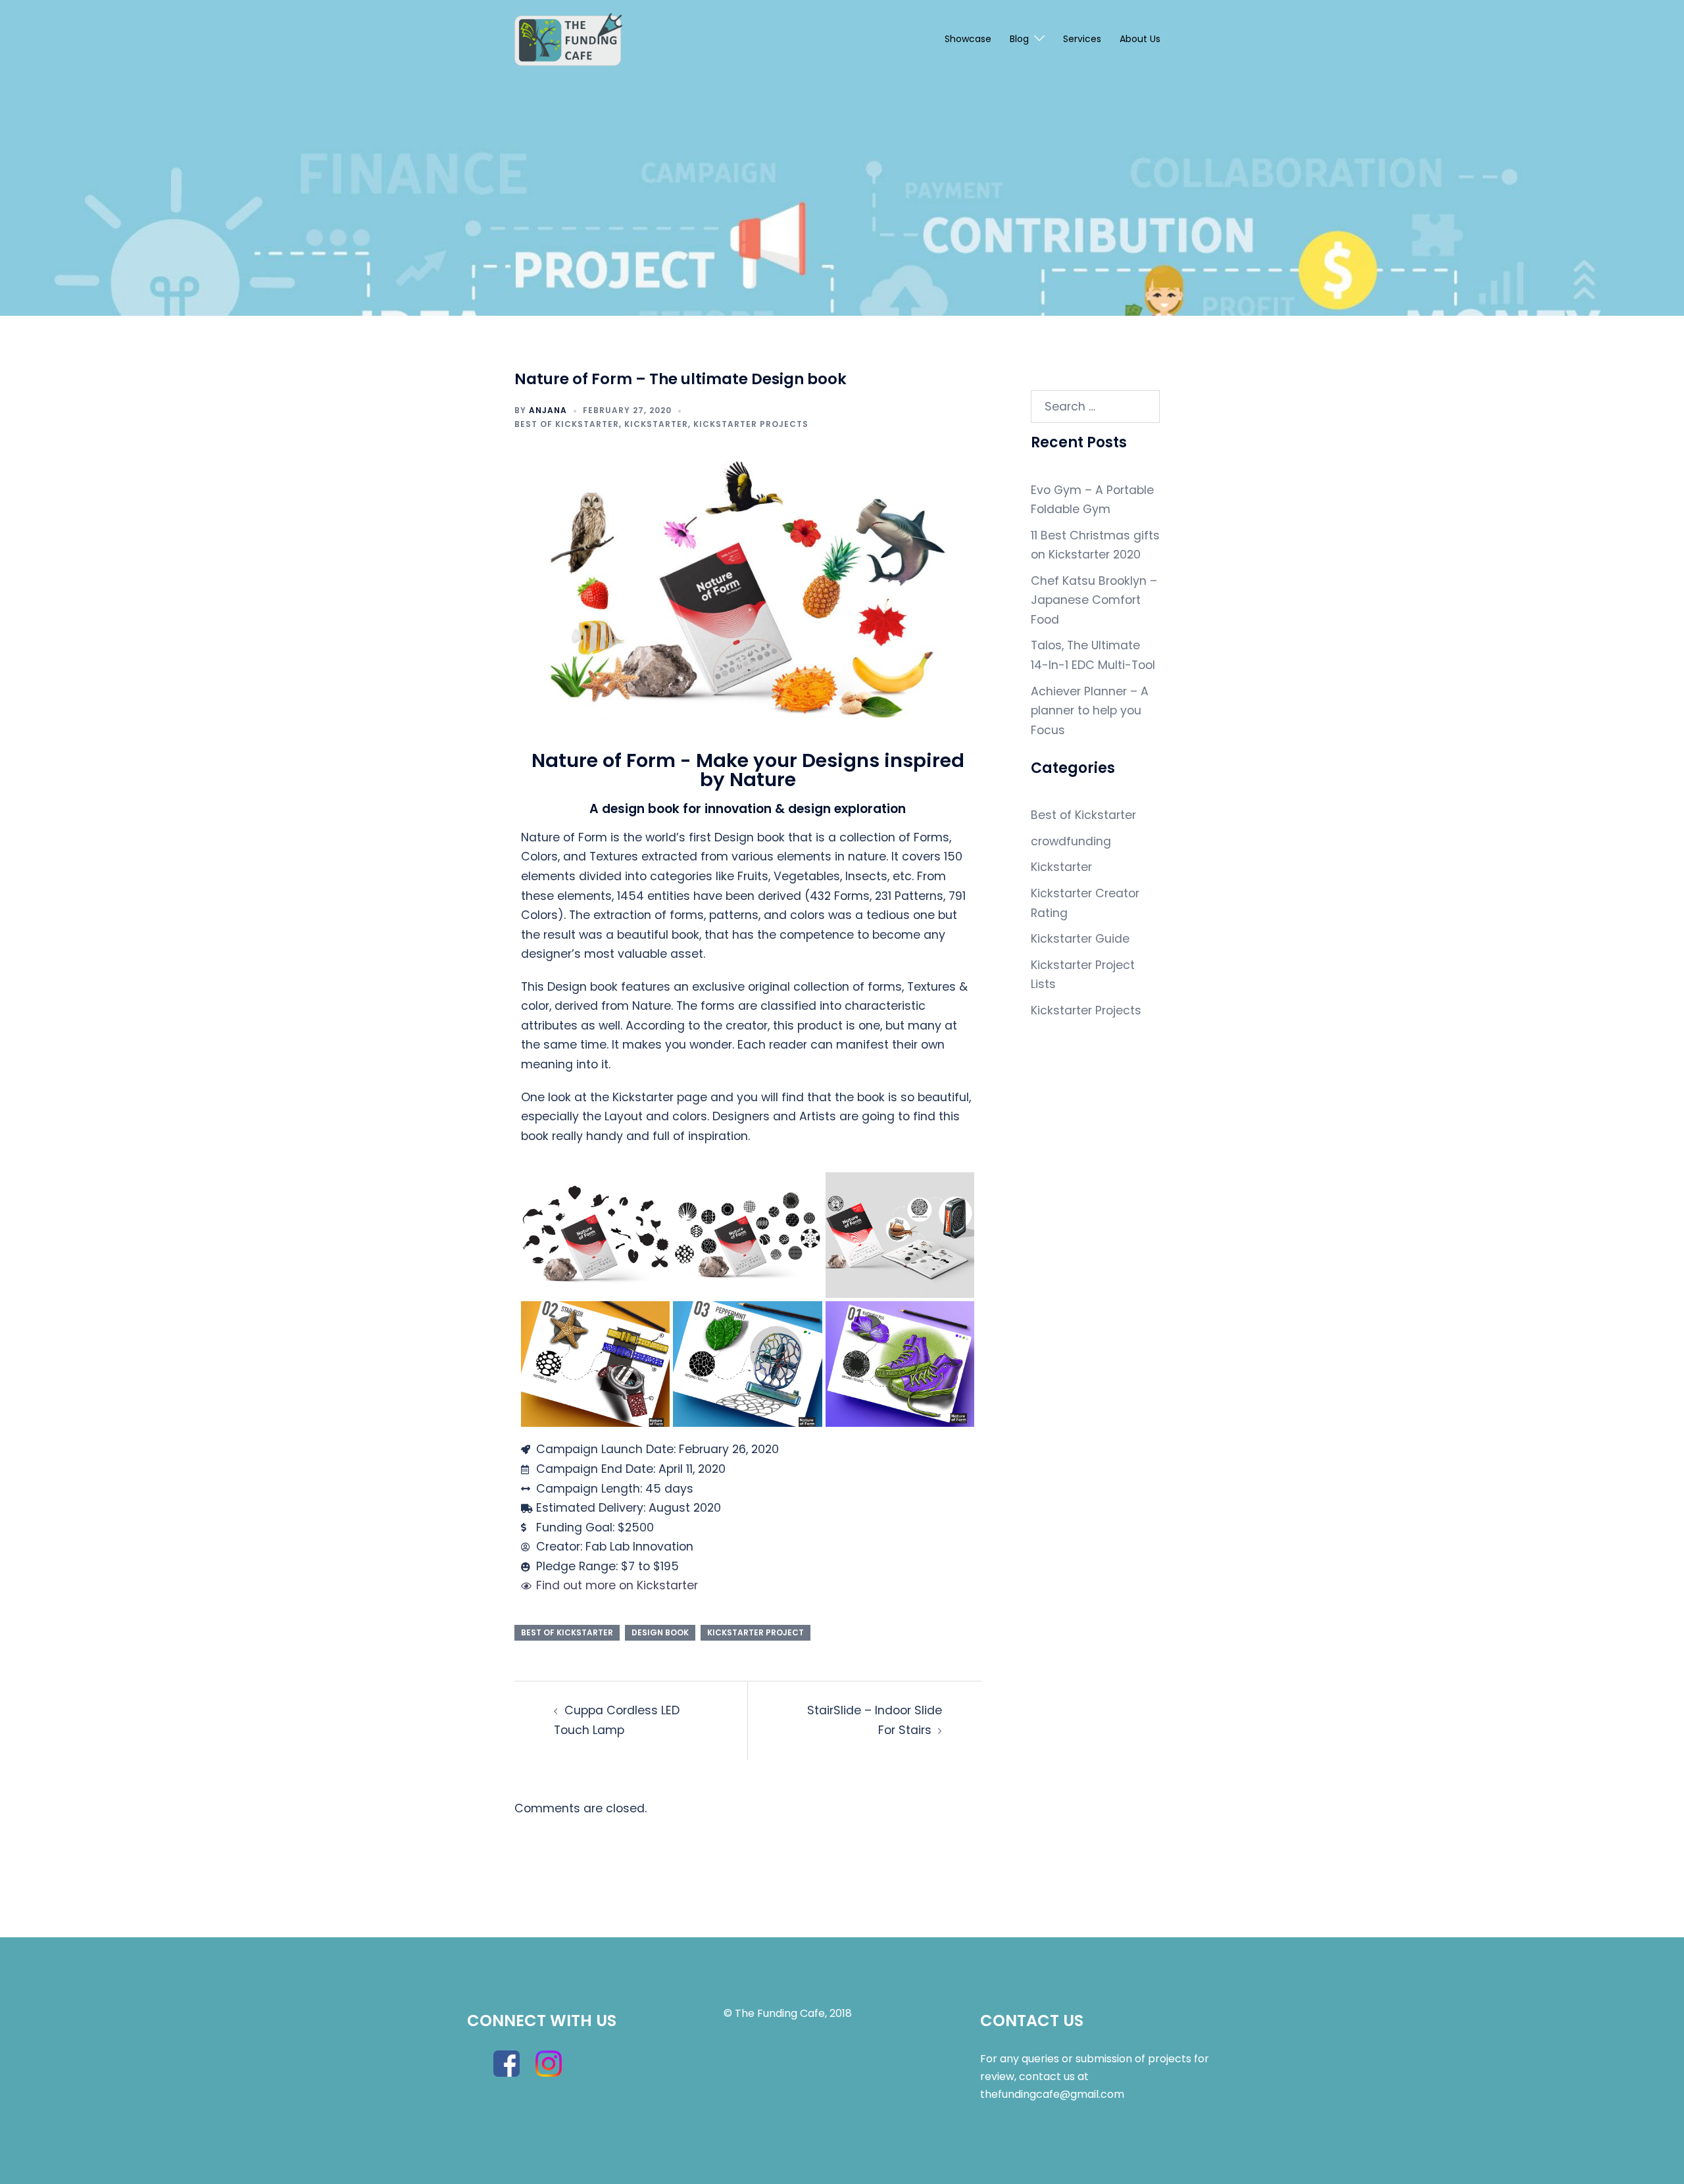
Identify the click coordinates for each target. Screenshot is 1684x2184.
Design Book (660, 1632)
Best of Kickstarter (567, 424)
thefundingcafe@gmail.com (1052, 2094)
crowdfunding (1071, 841)
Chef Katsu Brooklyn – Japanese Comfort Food (1094, 600)
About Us (1140, 39)
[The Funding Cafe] (568, 39)
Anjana (548, 410)
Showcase (968, 39)
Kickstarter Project (755, 1632)
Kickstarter (656, 424)
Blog (1019, 39)
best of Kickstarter (567, 1632)
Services (1082, 39)
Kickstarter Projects (751, 424)
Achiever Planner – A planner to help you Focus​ (1090, 711)
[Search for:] (1096, 407)
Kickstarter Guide (1080, 939)
